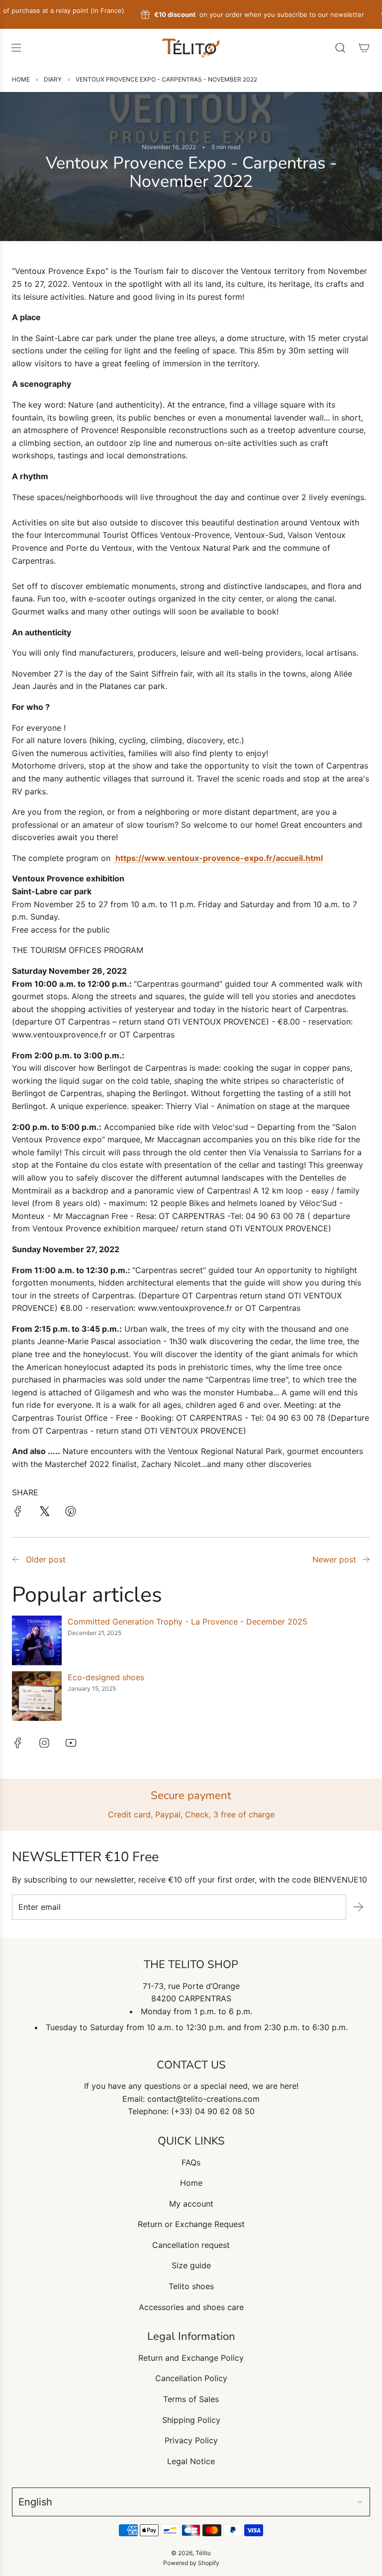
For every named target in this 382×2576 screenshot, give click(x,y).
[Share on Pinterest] (71, 1513)
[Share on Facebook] (18, 1513)
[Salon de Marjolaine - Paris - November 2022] (16, 1560)
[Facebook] (18, 1743)
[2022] (366, 1560)
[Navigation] (16, 48)
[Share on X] (44, 1513)
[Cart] (364, 48)
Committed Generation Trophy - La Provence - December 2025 (188, 1622)
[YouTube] (71, 1743)
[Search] (340, 48)
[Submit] (358, 1907)
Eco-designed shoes (106, 1677)
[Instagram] (44, 1743)
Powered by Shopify (191, 2563)
